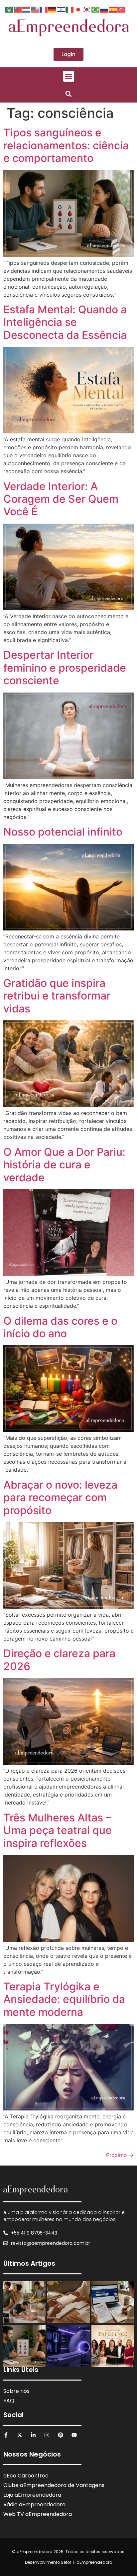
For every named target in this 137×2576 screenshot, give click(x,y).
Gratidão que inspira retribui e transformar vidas (57, 996)
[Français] (44, 9)
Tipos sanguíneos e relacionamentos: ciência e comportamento (66, 145)
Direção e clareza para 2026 (59, 1660)
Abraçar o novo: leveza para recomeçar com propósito (60, 1498)
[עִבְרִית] (61, 9)
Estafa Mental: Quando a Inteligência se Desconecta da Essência (65, 322)
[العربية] (9, 9)
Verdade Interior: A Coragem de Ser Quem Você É (61, 499)
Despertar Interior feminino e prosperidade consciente (65, 668)
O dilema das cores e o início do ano (60, 1327)
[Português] (96, 9)
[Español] (113, 9)
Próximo (120, 2155)
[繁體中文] (18, 9)
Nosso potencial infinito (63, 832)
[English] (35, 9)
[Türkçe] (122, 9)
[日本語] (78, 9)
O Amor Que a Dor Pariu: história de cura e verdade (64, 1165)
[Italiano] (70, 9)
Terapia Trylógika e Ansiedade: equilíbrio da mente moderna (64, 1999)
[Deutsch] (53, 9)
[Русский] (104, 9)
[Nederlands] (27, 9)
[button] (69, 76)
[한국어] (87, 9)
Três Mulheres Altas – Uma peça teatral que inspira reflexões (58, 1830)
